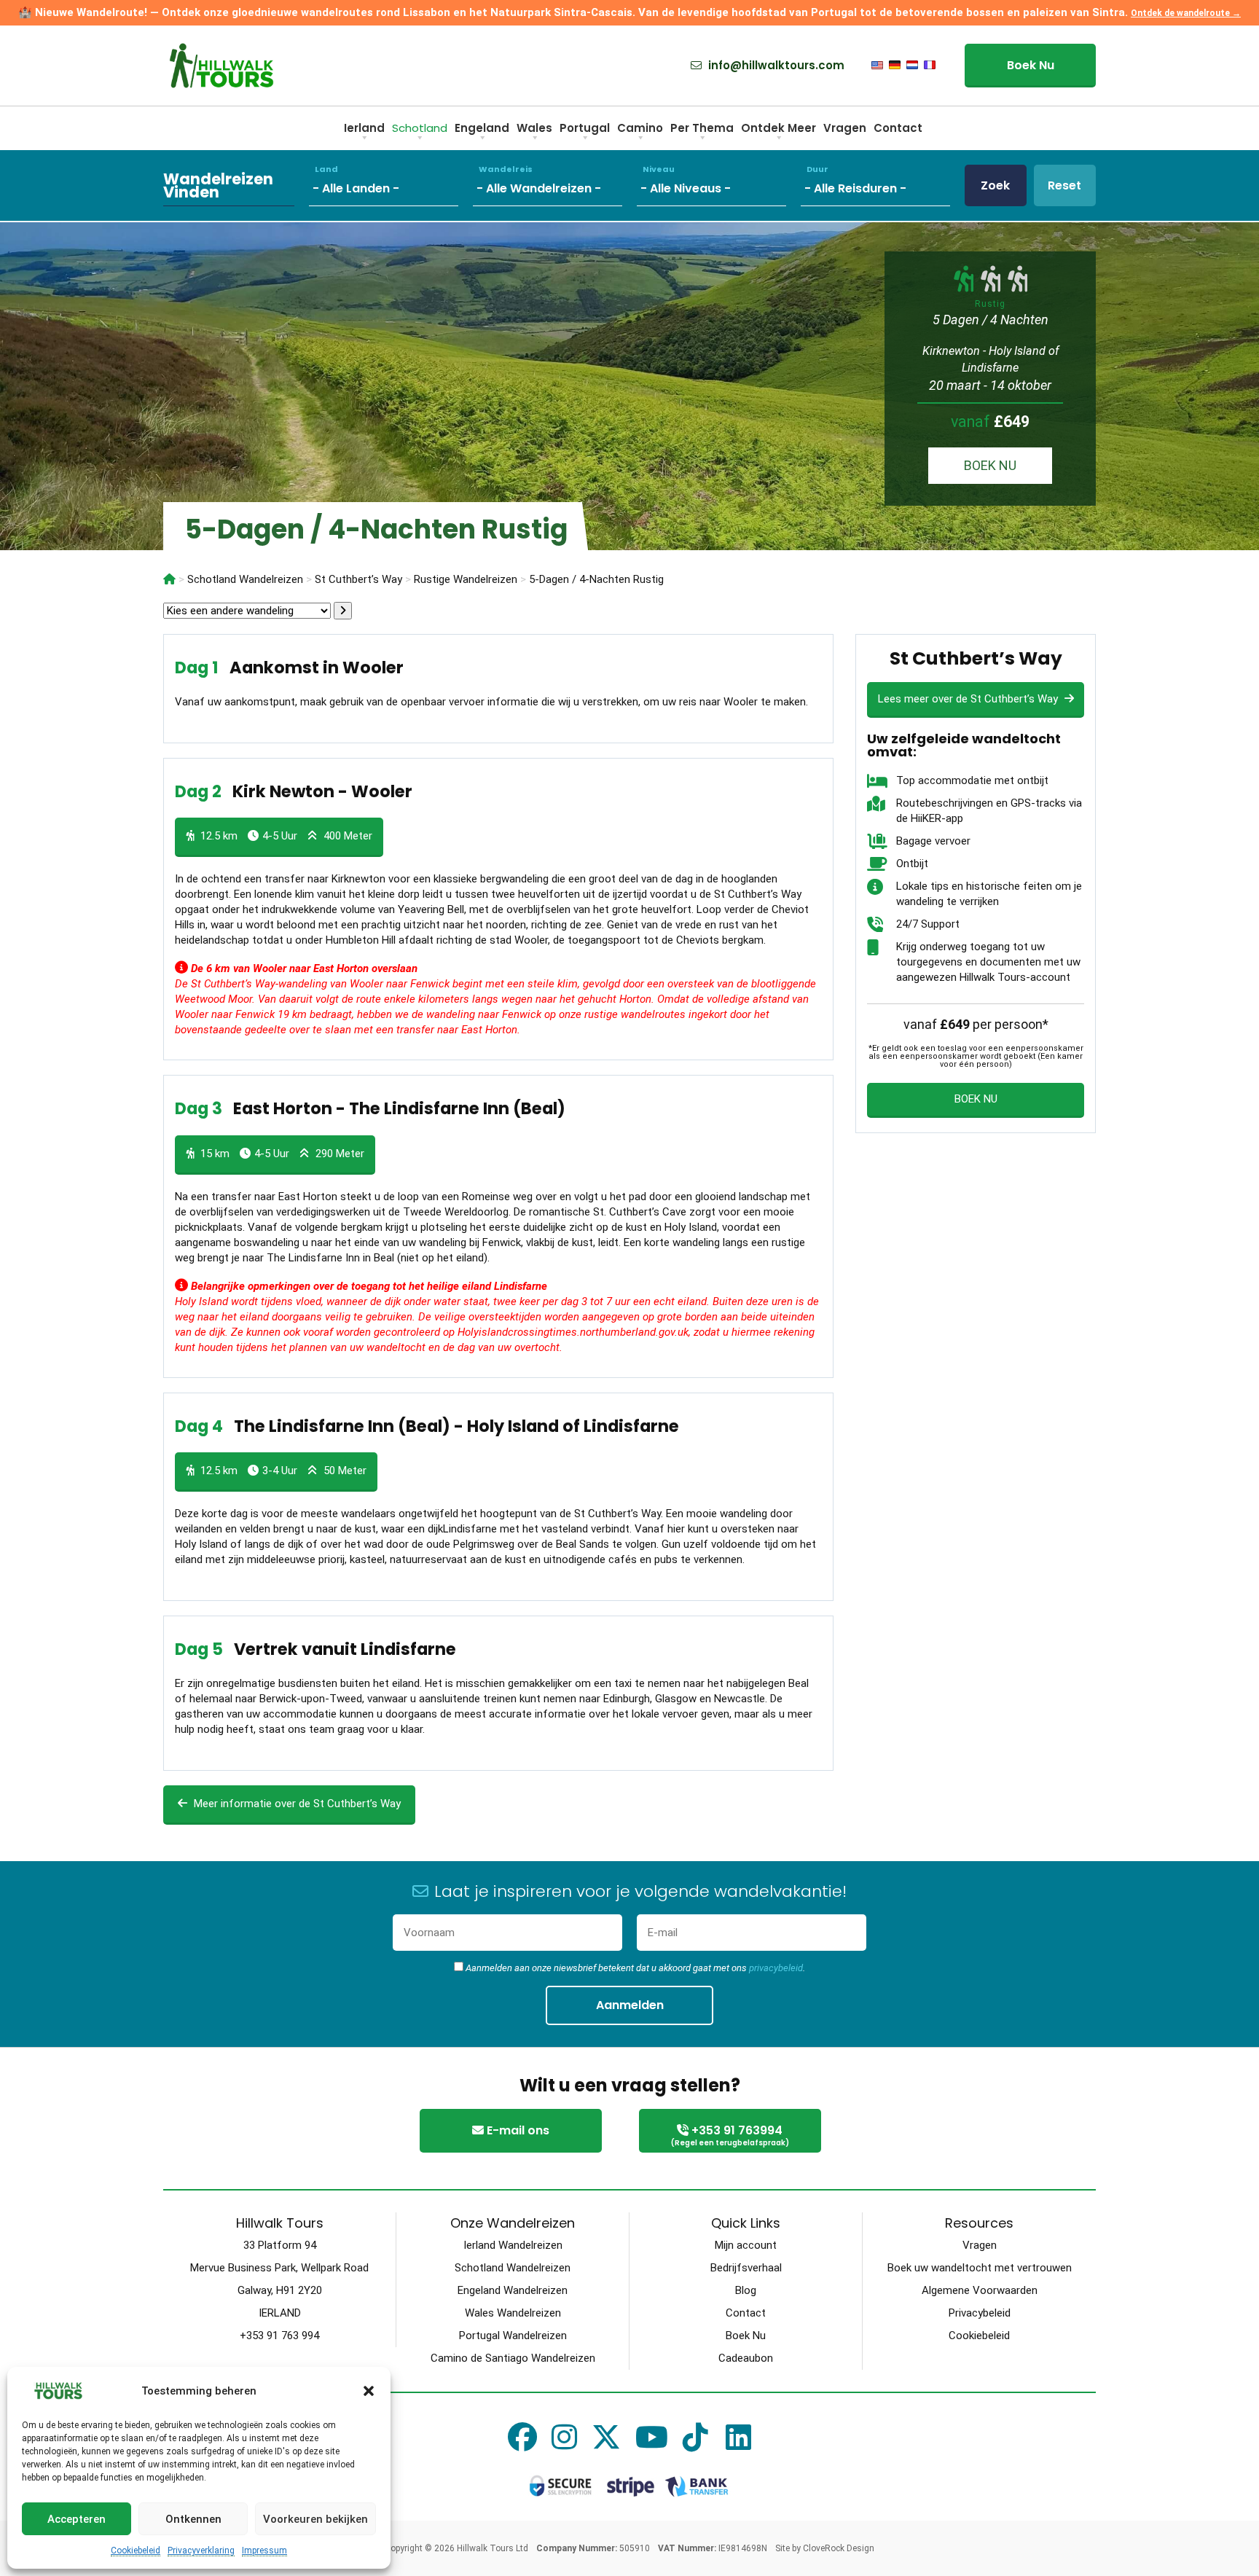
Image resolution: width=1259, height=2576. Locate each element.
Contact (898, 128)
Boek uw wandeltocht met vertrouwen (980, 2268)
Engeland (482, 128)
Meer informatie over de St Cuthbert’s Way (296, 1804)
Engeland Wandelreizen (513, 2290)
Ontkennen (193, 2519)
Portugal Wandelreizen (513, 2336)
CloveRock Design (839, 2548)
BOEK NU (990, 465)
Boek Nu (1031, 65)
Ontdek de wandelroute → (1186, 13)
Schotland (420, 128)
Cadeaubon (746, 2358)
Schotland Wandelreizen (513, 2268)
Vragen (845, 128)
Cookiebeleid (136, 2550)
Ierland (364, 128)
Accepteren (77, 2519)
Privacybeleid (980, 2313)
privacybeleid (776, 1968)
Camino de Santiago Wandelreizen (513, 2358)
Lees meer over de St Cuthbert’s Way (969, 699)
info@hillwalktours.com (775, 66)
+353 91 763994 (730, 2135)
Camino (640, 128)
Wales (534, 128)
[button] (369, 2391)
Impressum (264, 2550)
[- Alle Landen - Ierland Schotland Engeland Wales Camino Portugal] (391, 185)
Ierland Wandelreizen (513, 2245)
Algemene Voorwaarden (980, 2290)
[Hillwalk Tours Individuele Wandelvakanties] (169, 579)
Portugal (585, 128)
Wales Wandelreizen (513, 2313)
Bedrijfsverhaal (746, 2268)
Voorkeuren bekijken (315, 2519)
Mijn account (746, 2245)
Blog (746, 2290)
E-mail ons (517, 2130)
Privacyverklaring (201, 2550)
